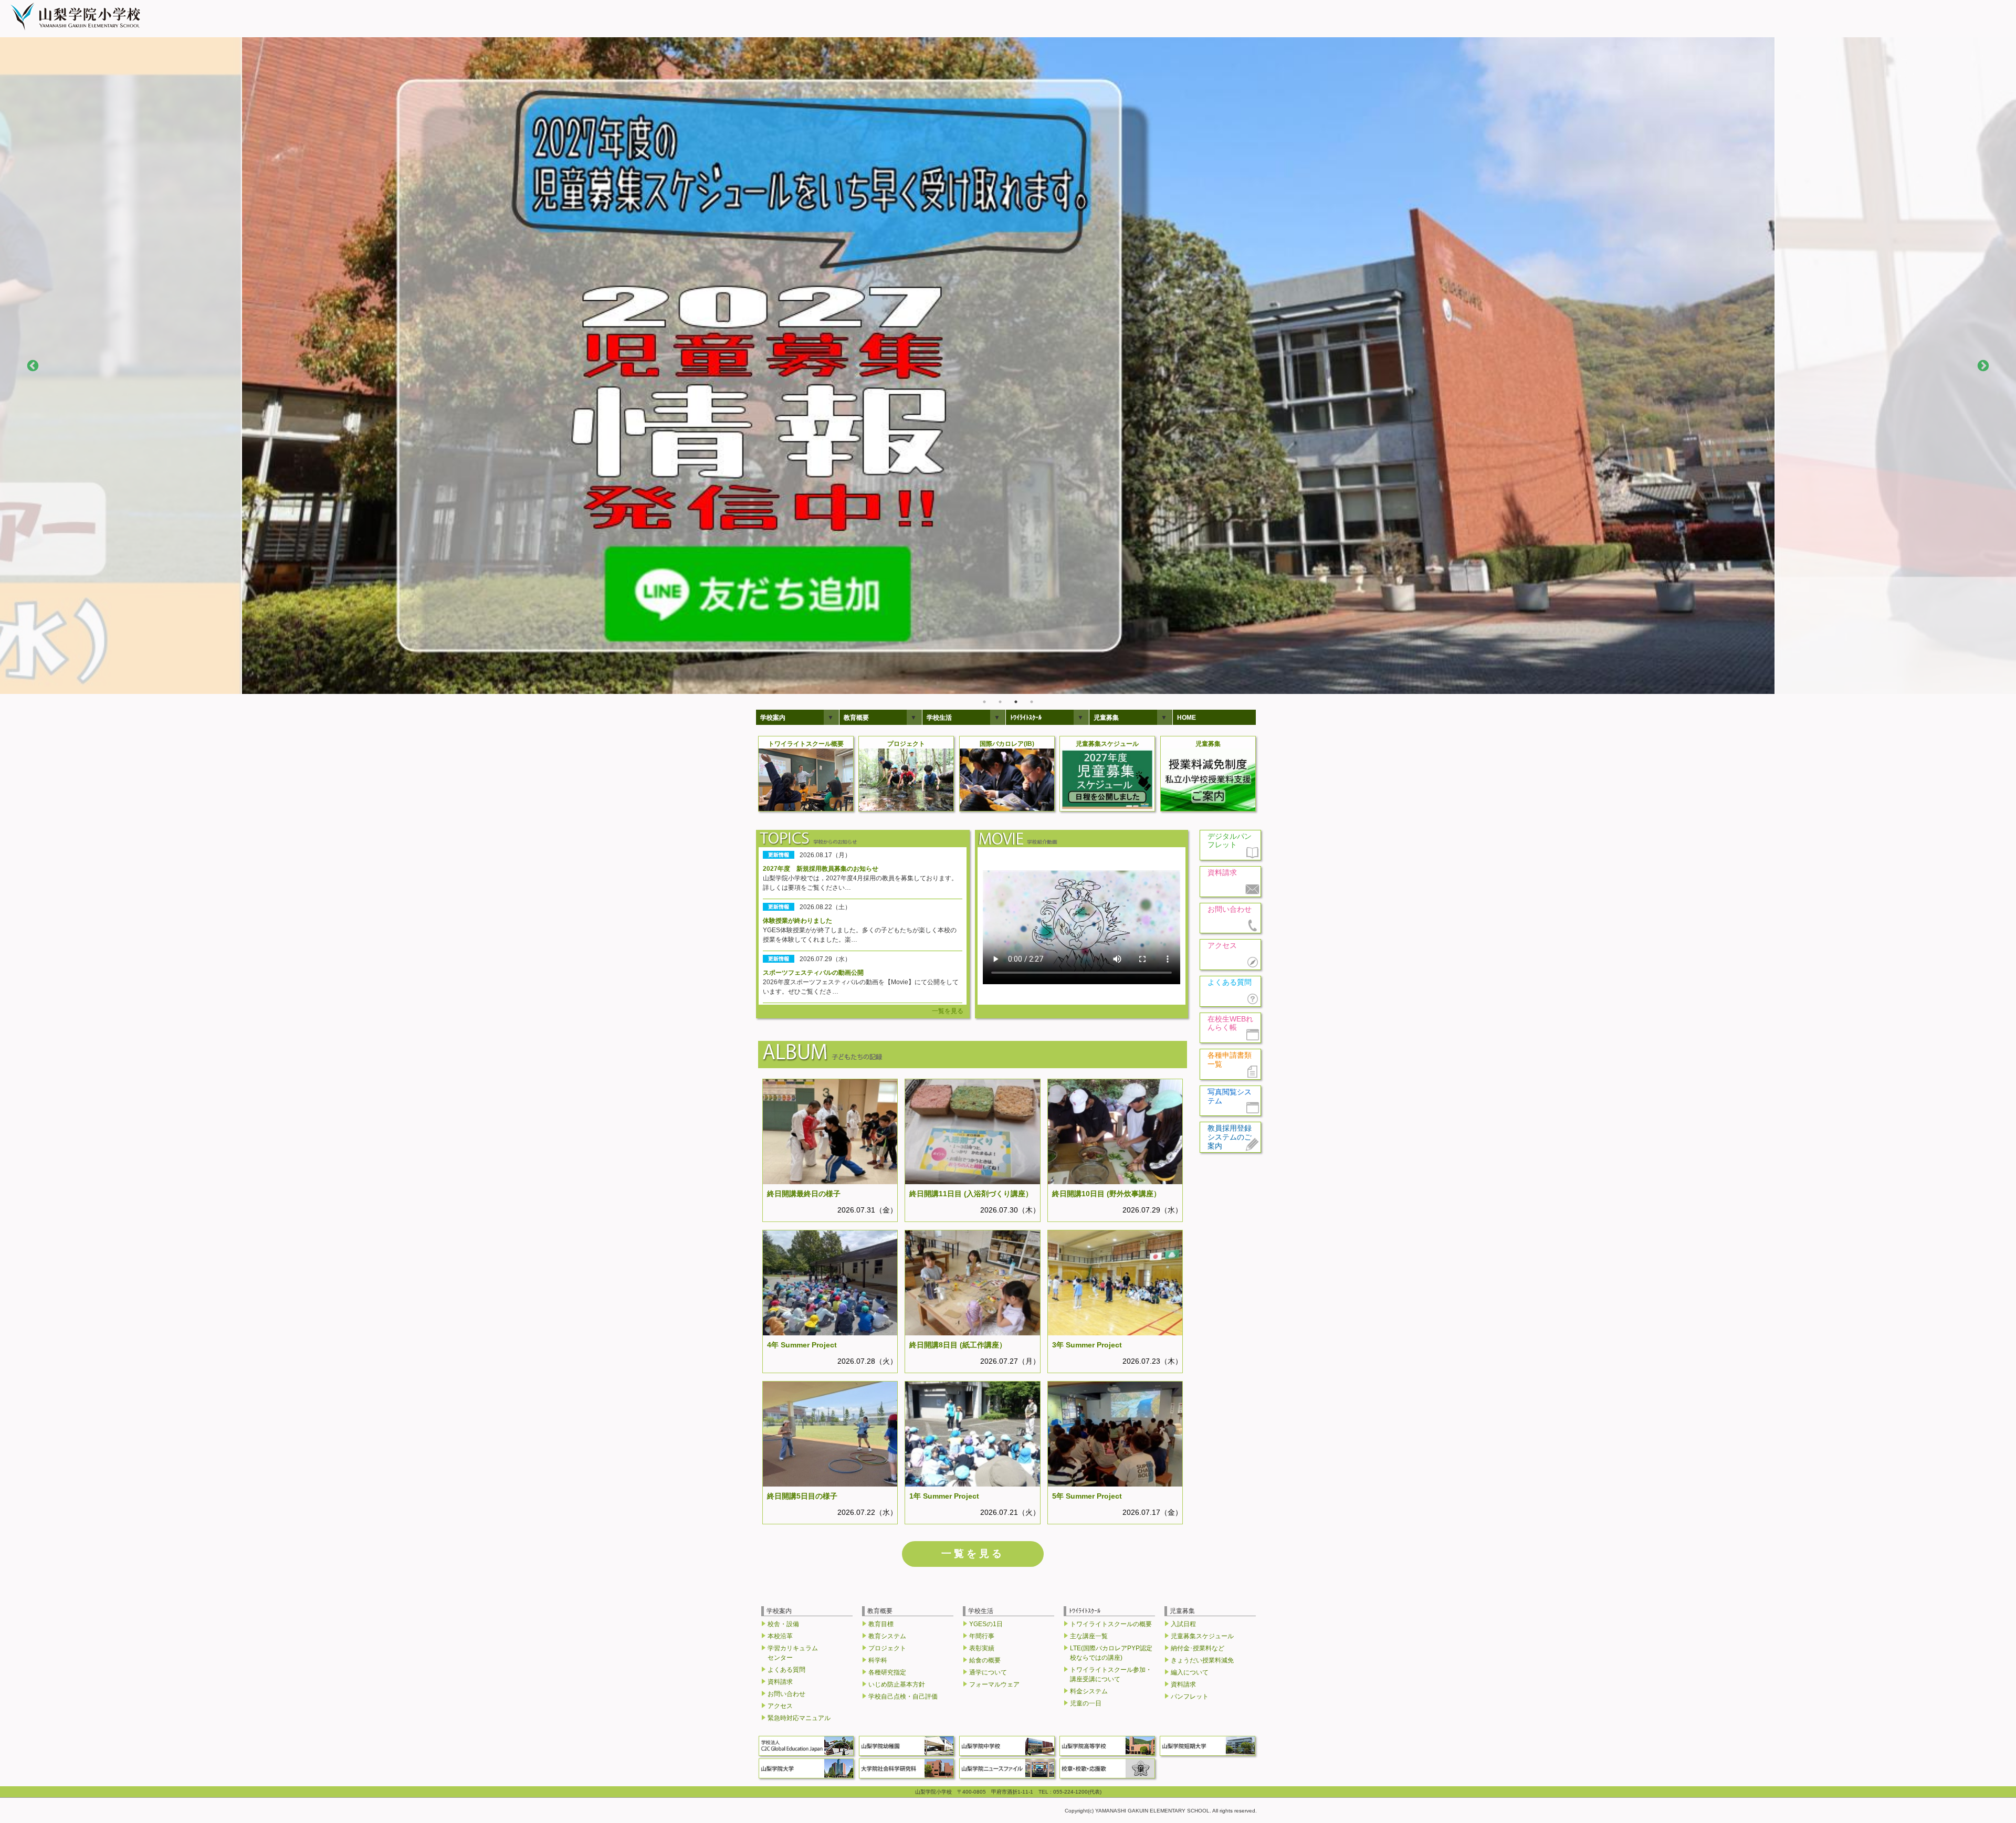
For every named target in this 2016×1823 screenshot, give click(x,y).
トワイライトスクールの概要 (1111, 1624)
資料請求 (780, 1682)
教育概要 (856, 718)
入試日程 (1183, 1624)
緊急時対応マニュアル (799, 1718)
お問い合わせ (786, 1694)
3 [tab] (1016, 702)
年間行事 (982, 1636)
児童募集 (1106, 718)
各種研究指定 (887, 1672)
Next (1983, 366)
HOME (1186, 718)
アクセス (780, 1706)
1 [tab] (984, 702)
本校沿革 (780, 1636)
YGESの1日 (986, 1624)
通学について (988, 1672)
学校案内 (773, 718)
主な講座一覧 (1089, 1636)
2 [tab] (1000, 702)
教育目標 (881, 1624)
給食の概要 (985, 1660)
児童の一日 (1086, 1703)
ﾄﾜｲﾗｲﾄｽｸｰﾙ (1026, 718)
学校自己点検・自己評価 (903, 1696)
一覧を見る (948, 1011)
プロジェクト (887, 1648)
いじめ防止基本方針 (897, 1684)
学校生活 (939, 718)
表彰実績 (982, 1648)
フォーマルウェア (994, 1684)
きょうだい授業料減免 (1202, 1660)
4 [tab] (1032, 702)
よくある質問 (786, 1670)
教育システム (887, 1636)
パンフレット (1190, 1696)
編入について (1190, 1672)
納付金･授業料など (1198, 1648)
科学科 (878, 1660)
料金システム (1089, 1691)
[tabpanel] (1008, 366)
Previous (33, 366)
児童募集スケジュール (1202, 1636)
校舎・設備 (783, 1624)
